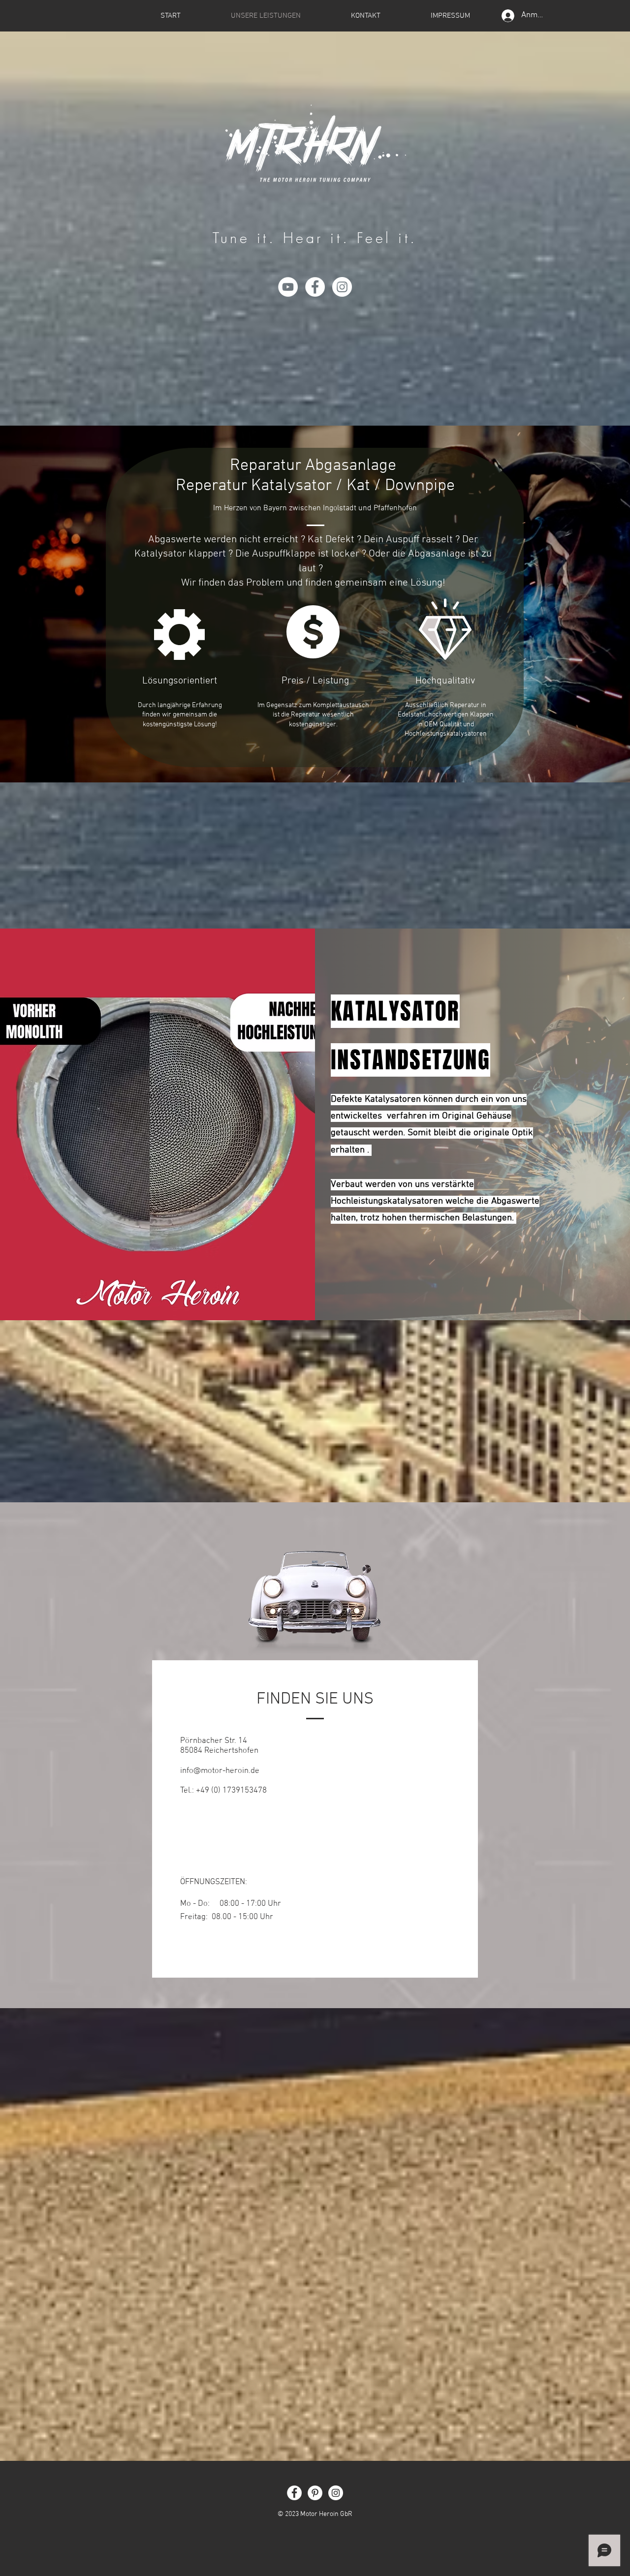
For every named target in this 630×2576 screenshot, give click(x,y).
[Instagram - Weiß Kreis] (342, 287)
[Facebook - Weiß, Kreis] (315, 287)
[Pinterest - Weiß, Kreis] (315, 2493)
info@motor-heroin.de (220, 1771)
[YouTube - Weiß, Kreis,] (288, 287)
